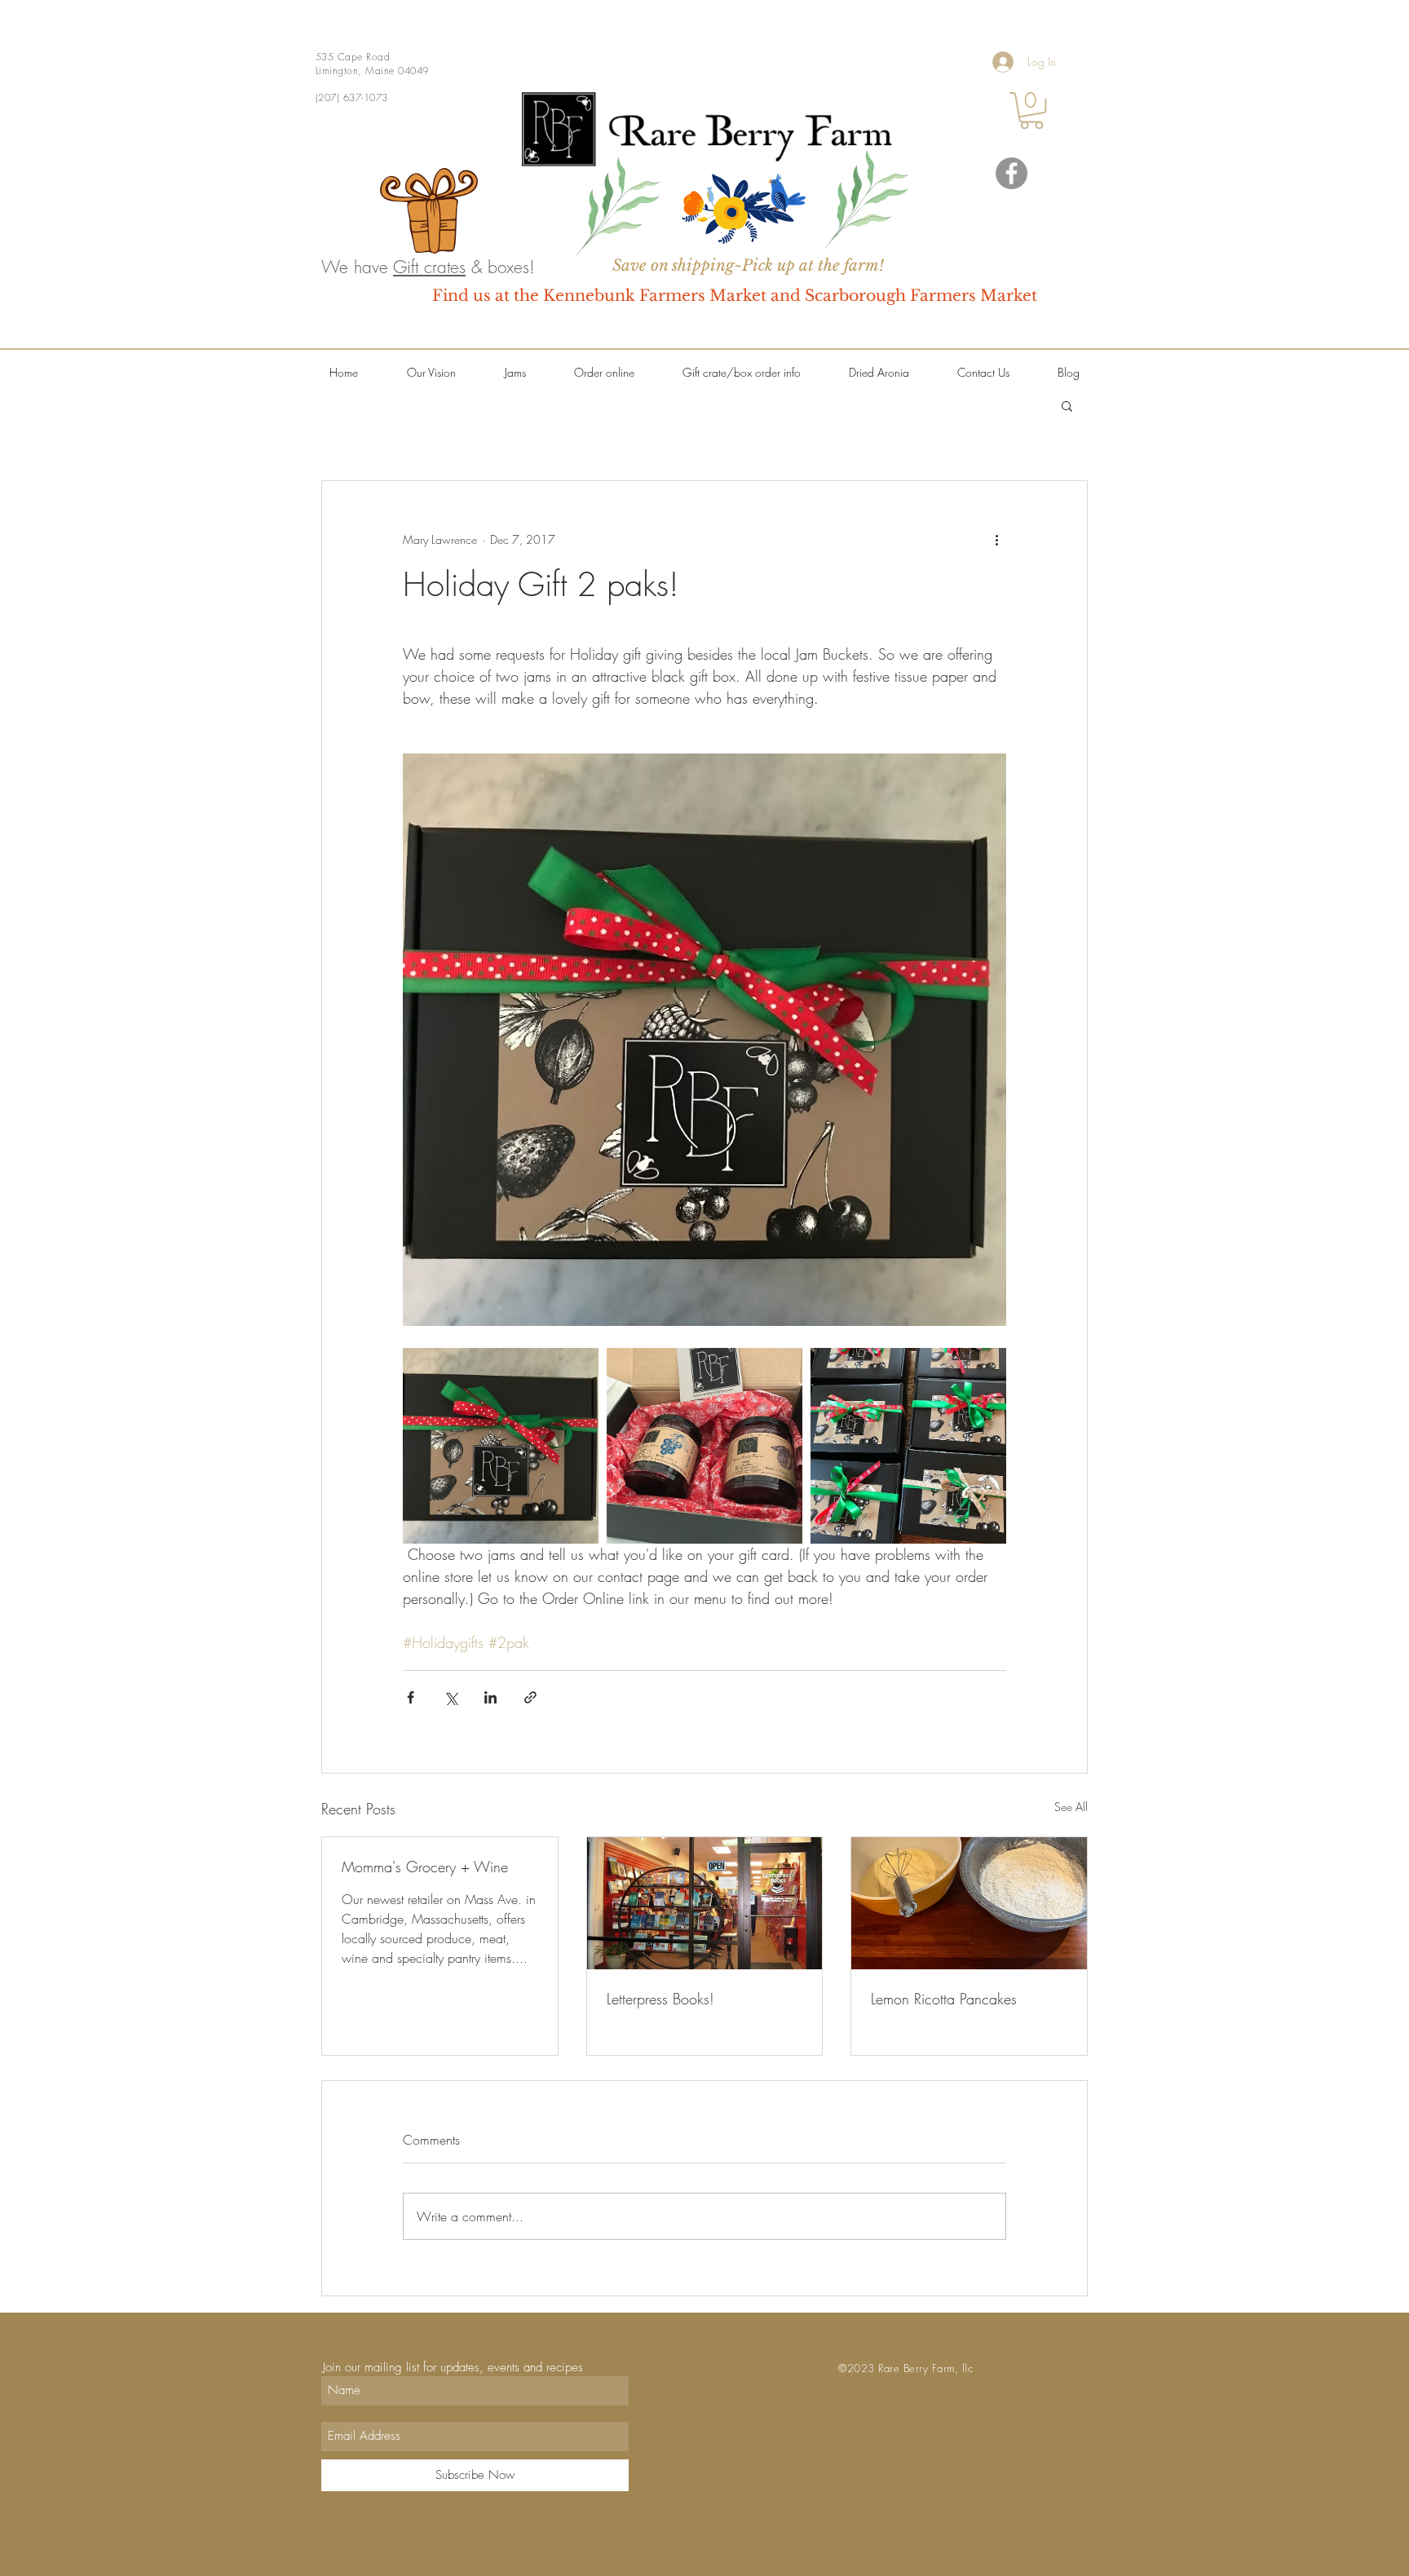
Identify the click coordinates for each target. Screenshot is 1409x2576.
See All (1071, 1807)
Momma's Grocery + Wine (425, 1867)
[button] (1031, 110)
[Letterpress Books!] (705, 1903)
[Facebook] (1011, 173)
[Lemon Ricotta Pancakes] (969, 1903)
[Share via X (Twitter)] (451, 1697)
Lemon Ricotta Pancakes (944, 1999)
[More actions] (996, 540)
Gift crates (429, 267)
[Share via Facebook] (411, 1697)
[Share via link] (530, 1697)
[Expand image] (704, 1446)
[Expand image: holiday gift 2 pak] (501, 1446)
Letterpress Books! (660, 1999)
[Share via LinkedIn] (490, 1697)
